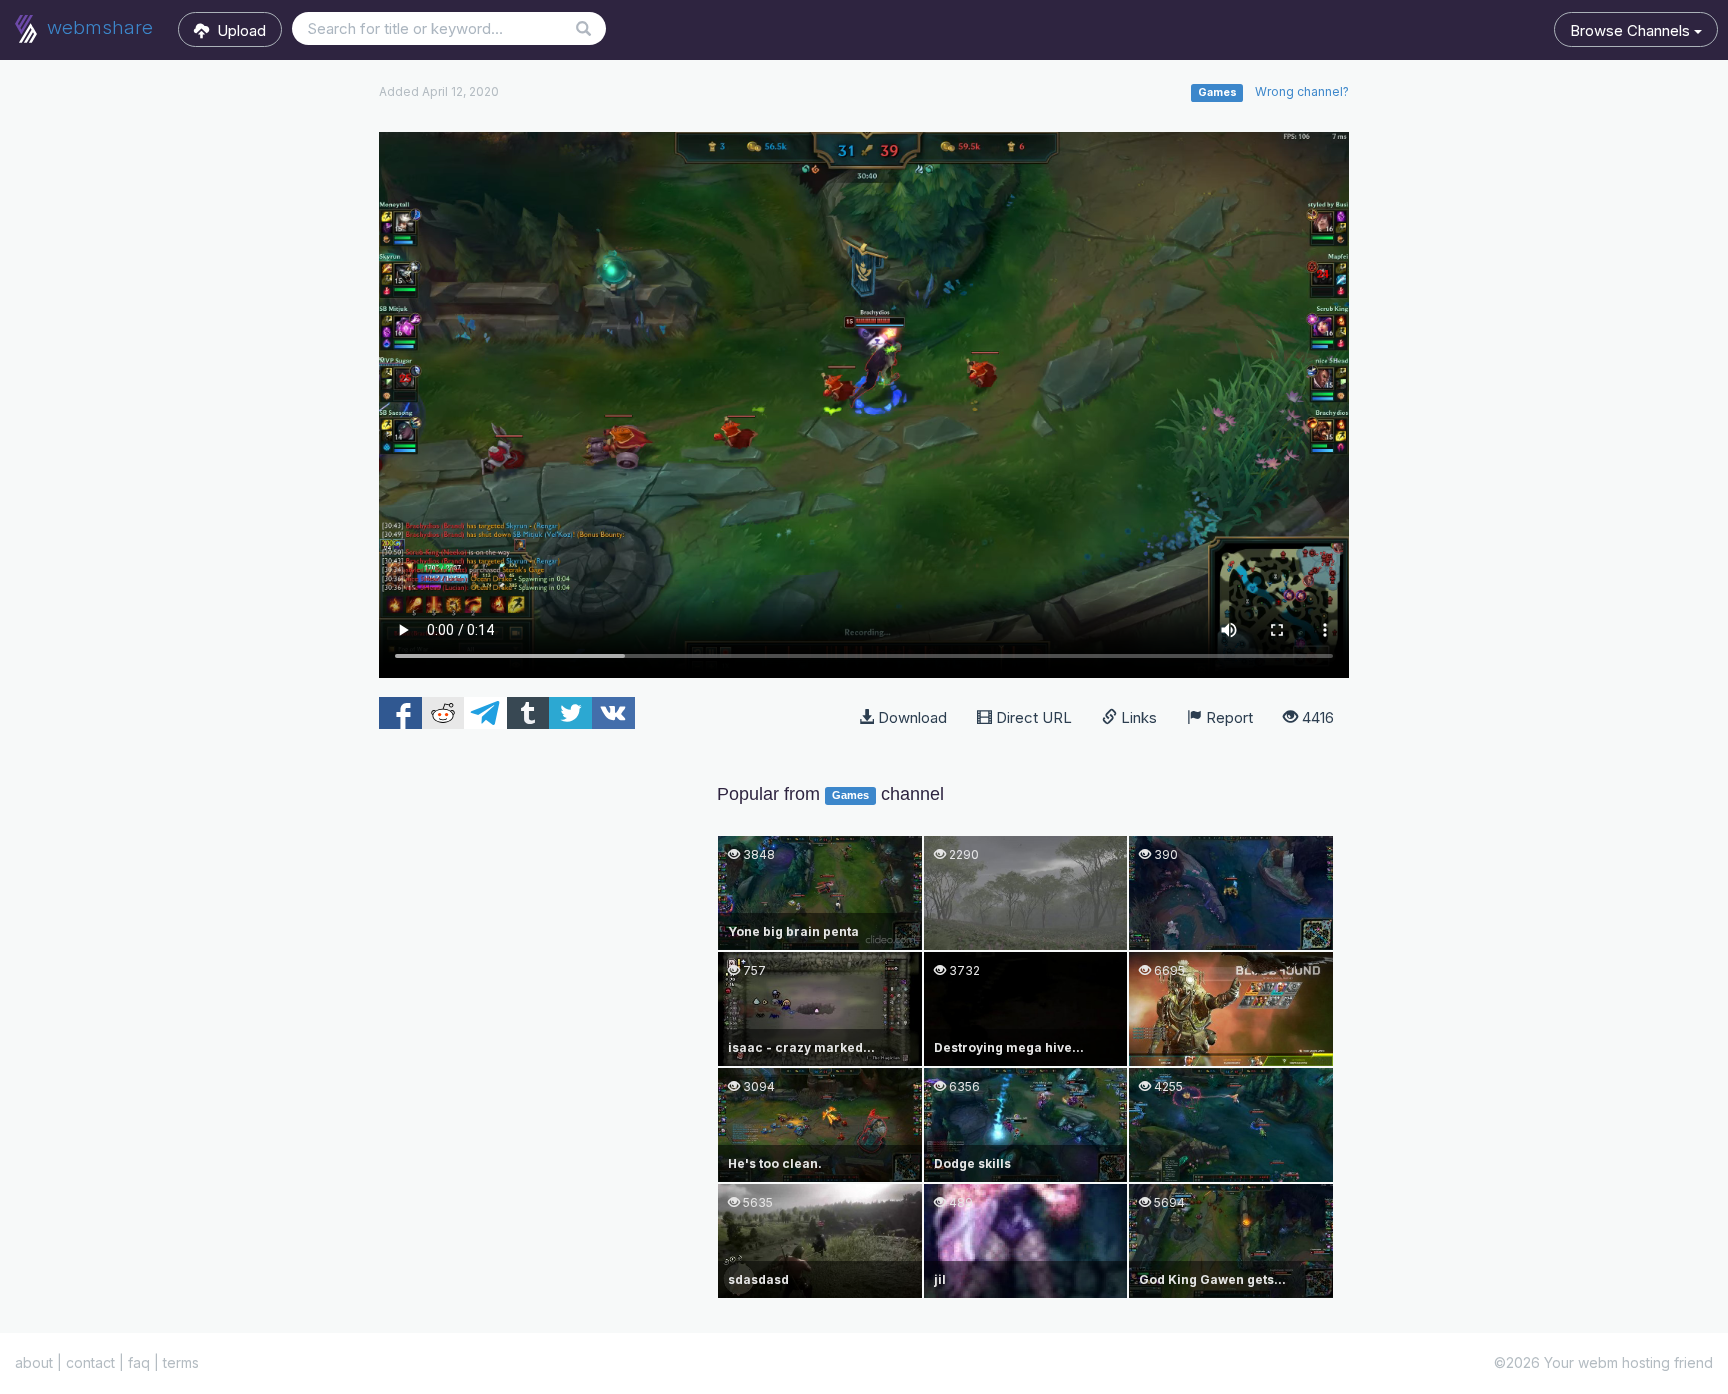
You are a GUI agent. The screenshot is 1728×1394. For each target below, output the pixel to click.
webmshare (97, 27)
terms (181, 1362)
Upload (237, 30)
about (34, 1362)
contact (90, 1362)
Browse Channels (1632, 30)
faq (139, 1362)
